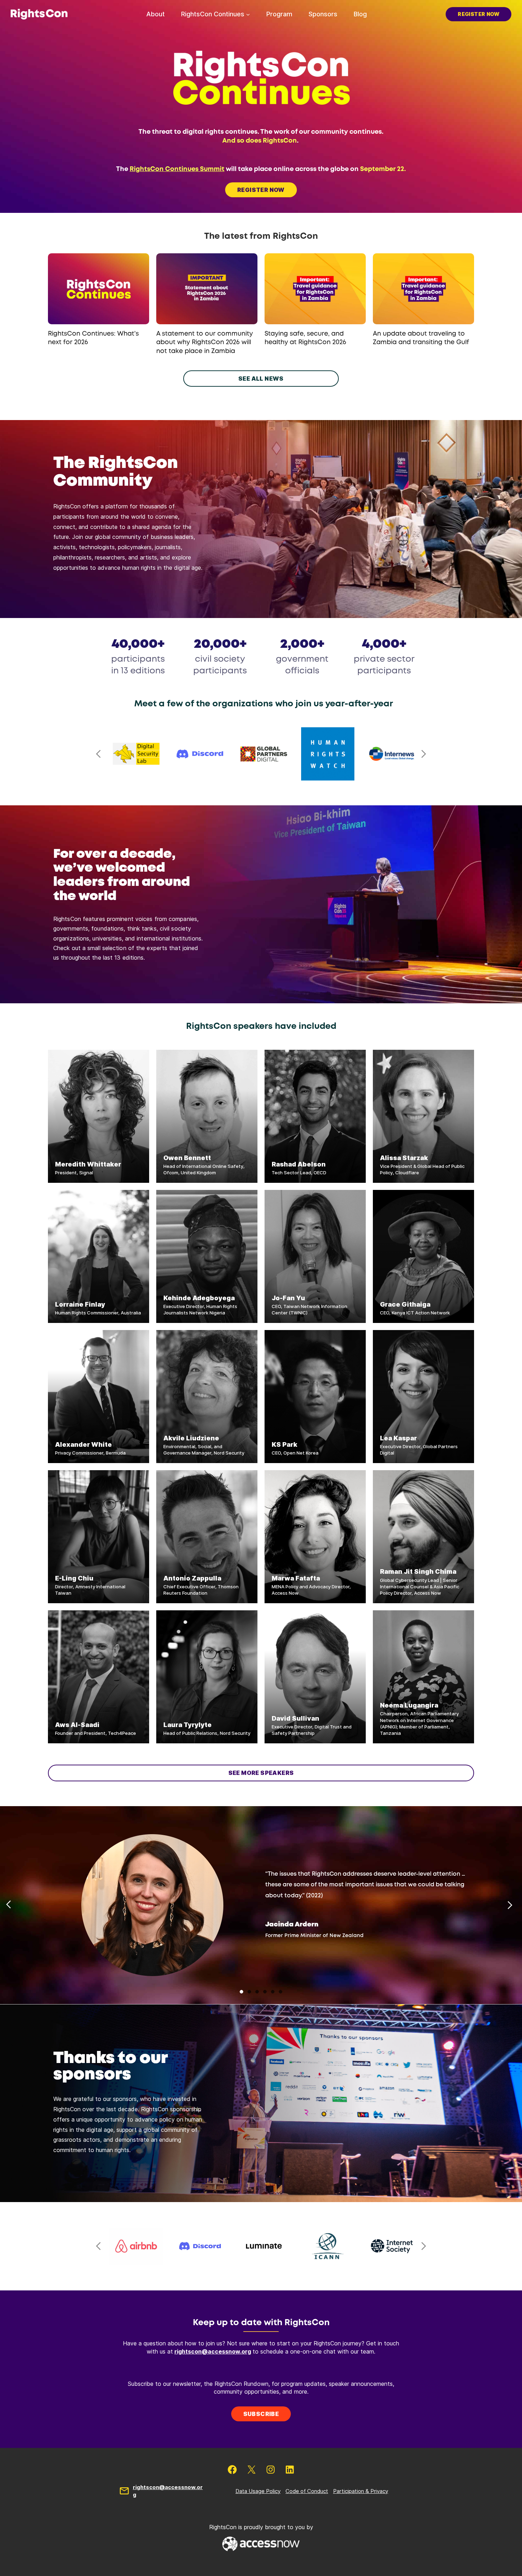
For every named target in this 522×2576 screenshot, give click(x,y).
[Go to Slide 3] (257, 1992)
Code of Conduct (307, 2491)
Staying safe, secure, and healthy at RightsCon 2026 (305, 338)
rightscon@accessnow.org (213, 2351)
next (424, 754)
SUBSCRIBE (261, 2414)
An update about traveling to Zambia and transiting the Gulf (421, 338)
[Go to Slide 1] (241, 1992)
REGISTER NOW (261, 190)
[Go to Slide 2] (249, 1992)
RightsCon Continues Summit (177, 169)
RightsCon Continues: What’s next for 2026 (93, 338)
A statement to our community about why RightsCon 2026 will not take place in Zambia (205, 343)
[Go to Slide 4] (265, 1992)
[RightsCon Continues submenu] (248, 14)
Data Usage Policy (258, 2491)
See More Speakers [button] (261, 1773)
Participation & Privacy (361, 2491)
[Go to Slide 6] (281, 1992)
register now (478, 14)
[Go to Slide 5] (273, 1992)
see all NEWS (261, 379)
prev (98, 754)
